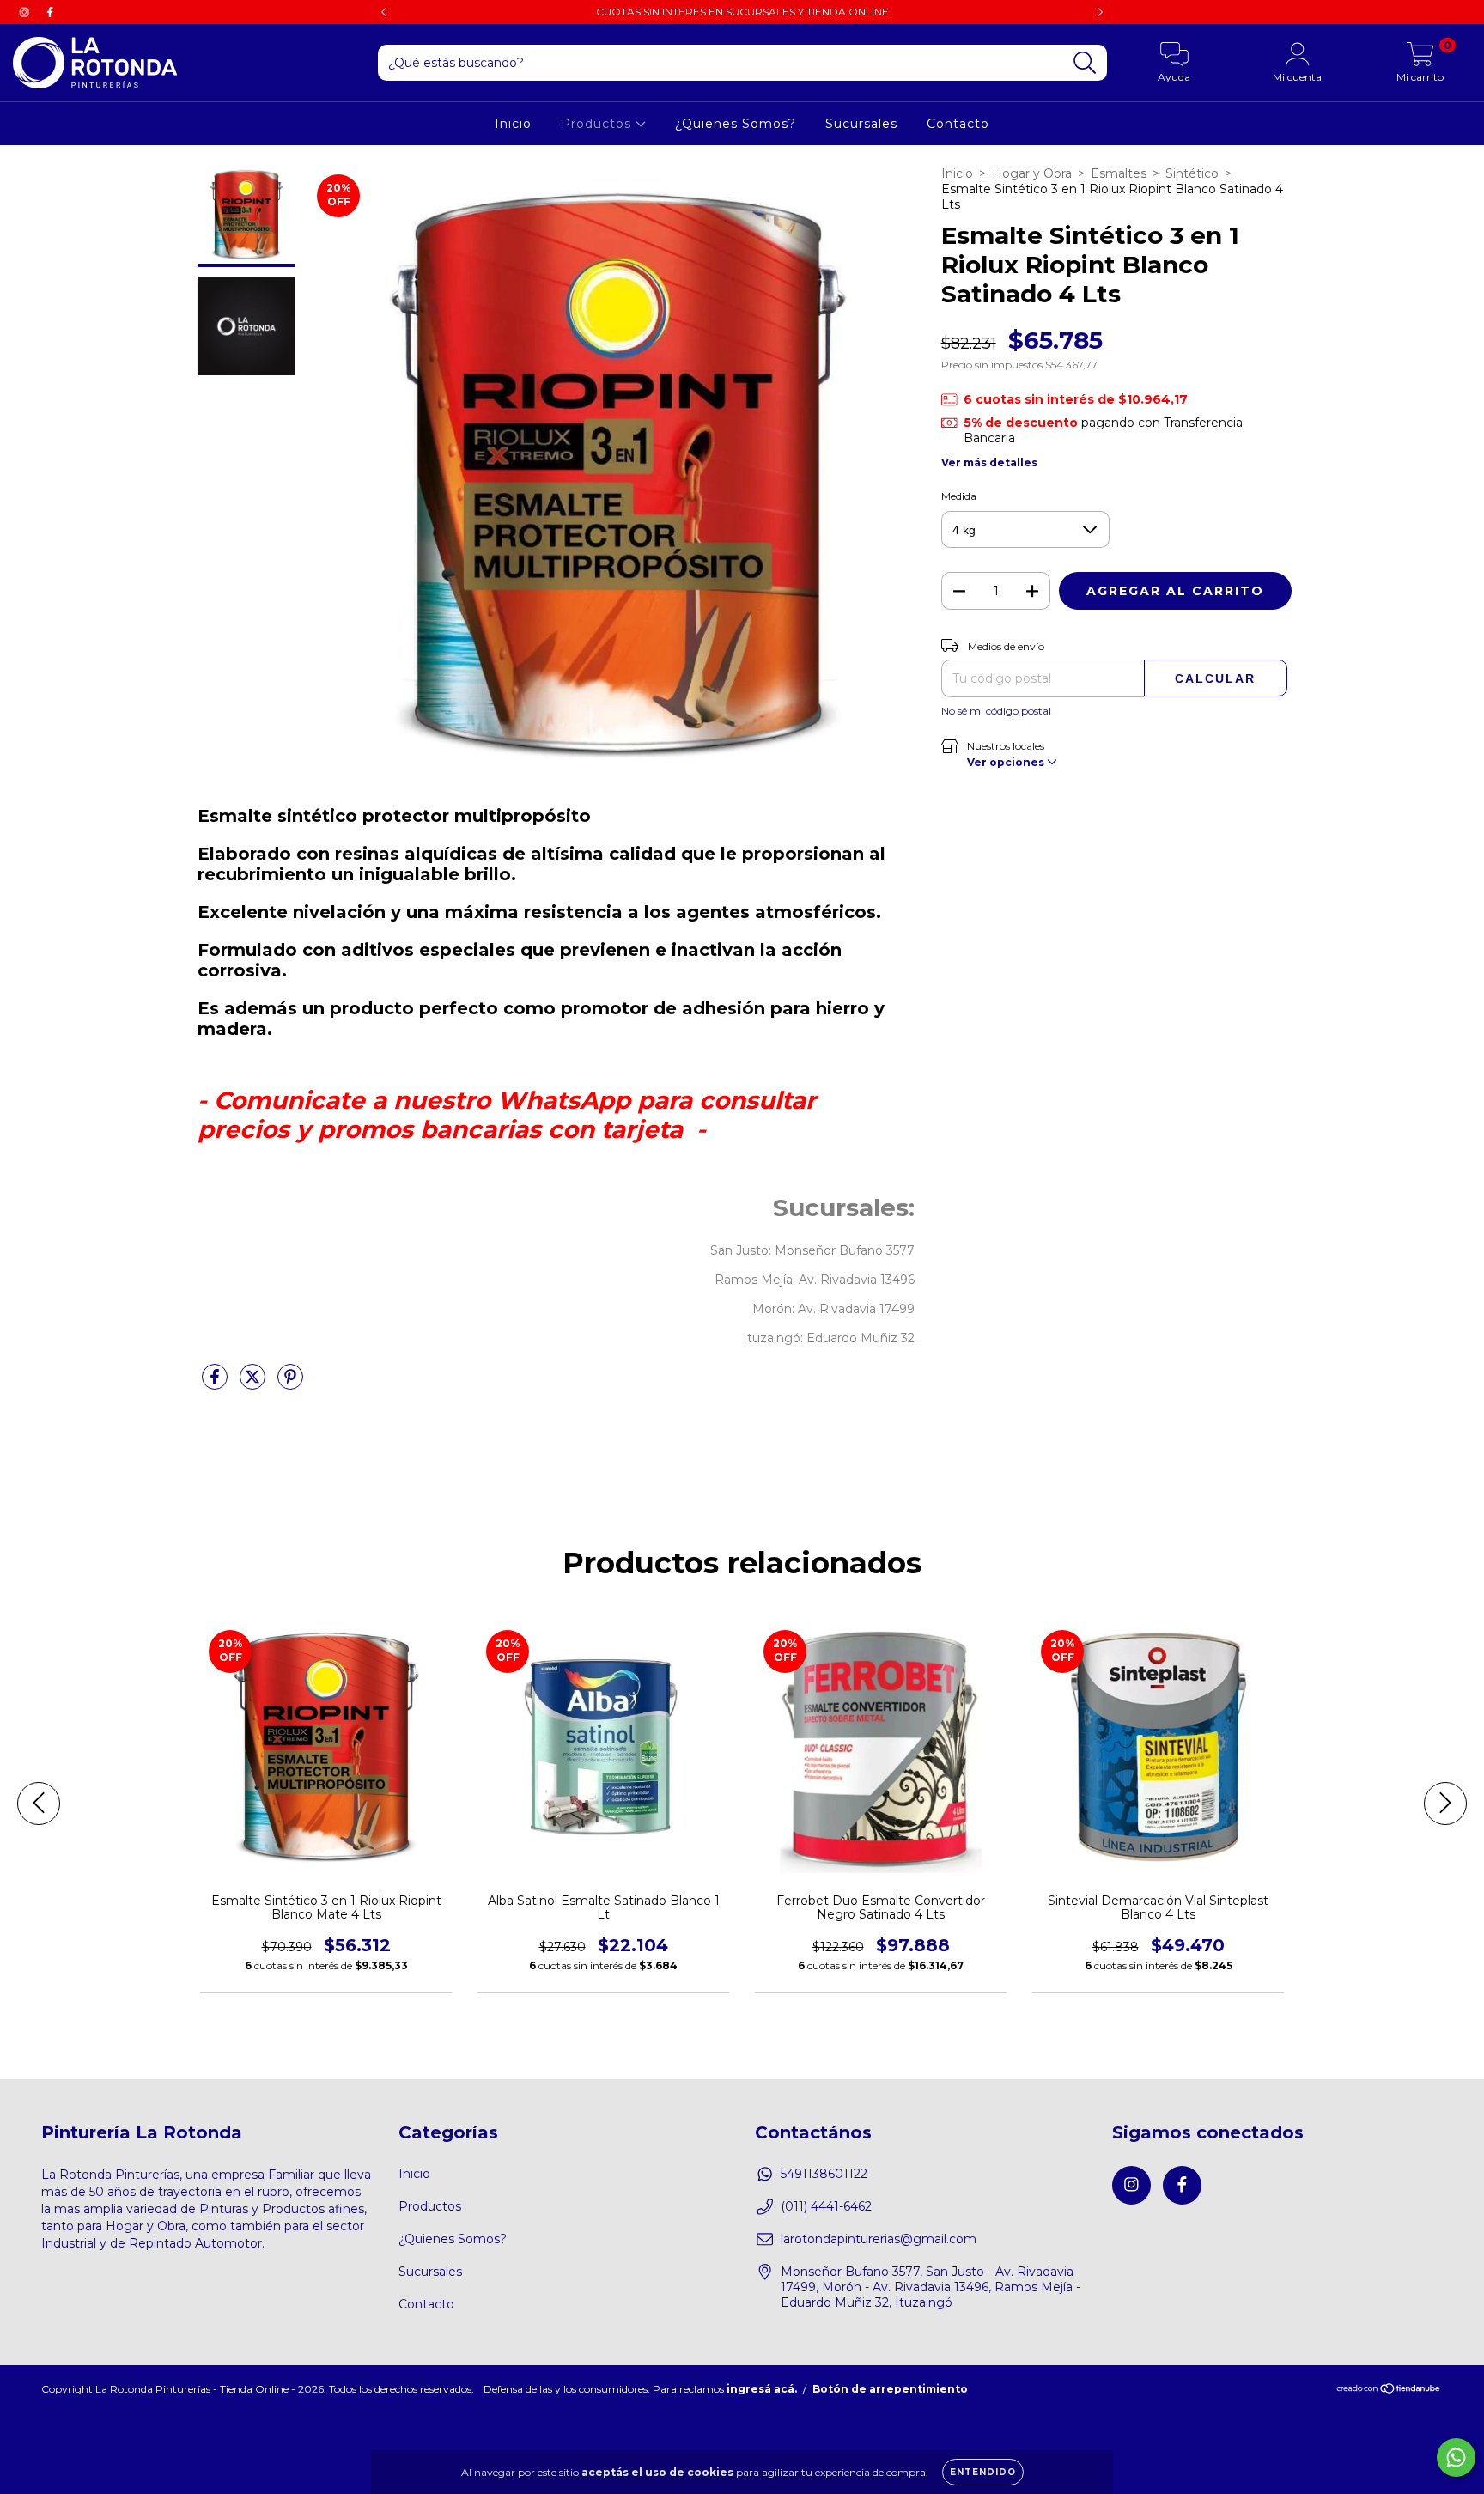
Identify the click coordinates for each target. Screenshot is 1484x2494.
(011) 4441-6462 (826, 2206)
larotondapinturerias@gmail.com (879, 2239)
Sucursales (861, 124)
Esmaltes (1119, 173)
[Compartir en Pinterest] (290, 1384)
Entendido (983, 2472)
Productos (598, 124)
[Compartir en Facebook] (216, 1384)
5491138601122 (824, 2174)
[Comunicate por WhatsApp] (1456, 2458)
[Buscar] (1085, 63)
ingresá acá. (762, 2389)
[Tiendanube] (1389, 2390)
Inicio (513, 124)
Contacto (958, 124)
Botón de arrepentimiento (890, 2389)
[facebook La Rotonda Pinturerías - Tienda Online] (50, 12)
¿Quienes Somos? (736, 124)
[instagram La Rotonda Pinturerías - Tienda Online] (26, 12)
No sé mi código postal (996, 711)
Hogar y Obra (1032, 173)
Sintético (1192, 173)
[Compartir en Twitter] (254, 1384)
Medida (959, 496)
